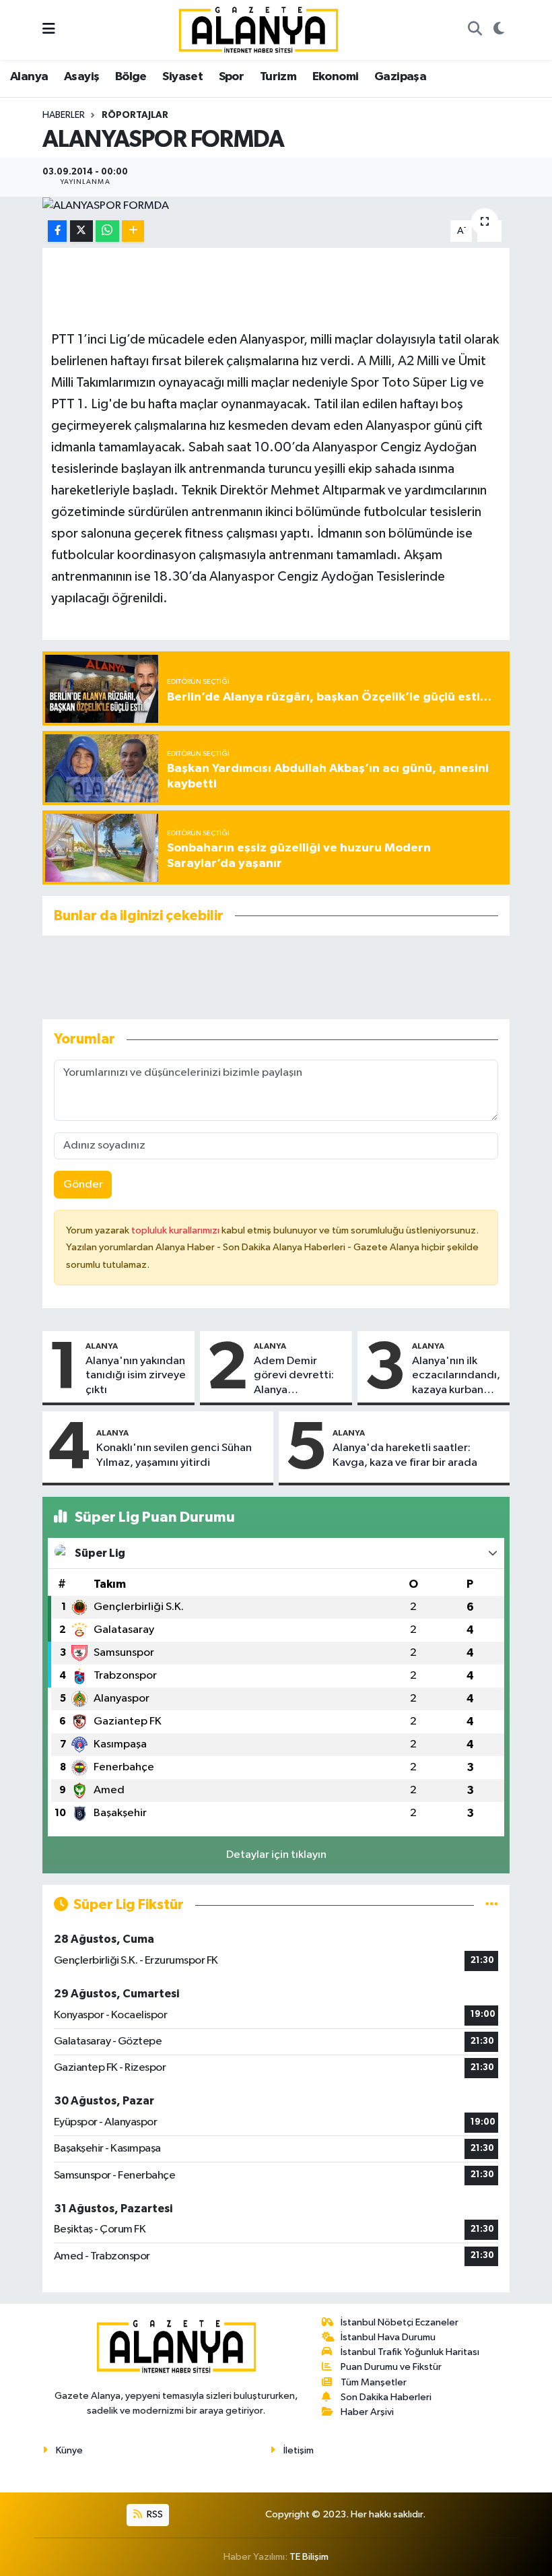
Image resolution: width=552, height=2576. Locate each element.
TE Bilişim (309, 2557)
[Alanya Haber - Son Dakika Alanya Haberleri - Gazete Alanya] (258, 29)
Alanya (29, 77)
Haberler (64, 115)
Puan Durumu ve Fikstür (391, 2367)
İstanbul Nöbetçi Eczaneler (400, 2322)
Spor (232, 77)
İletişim (299, 2450)
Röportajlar (135, 115)
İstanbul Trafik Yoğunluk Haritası (410, 2352)
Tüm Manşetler (374, 2382)
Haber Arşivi (367, 2412)
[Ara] (475, 30)
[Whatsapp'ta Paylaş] (107, 231)
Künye (69, 2450)
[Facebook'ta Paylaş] (57, 231)
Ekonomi (336, 77)
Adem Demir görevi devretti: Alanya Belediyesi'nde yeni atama (294, 1376)
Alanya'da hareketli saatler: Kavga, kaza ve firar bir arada (405, 1455)
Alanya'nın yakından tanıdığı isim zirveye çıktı (136, 1376)
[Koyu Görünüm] (498, 30)
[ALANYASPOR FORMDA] (276, 205)
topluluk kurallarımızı (176, 1230)
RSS (154, 2514)
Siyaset (182, 77)
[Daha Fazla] (133, 231)
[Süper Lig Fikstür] (492, 1905)
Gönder (83, 1185)
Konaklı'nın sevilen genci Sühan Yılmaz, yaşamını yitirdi (174, 1455)
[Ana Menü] (49, 30)
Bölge (131, 77)
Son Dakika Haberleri (386, 2397)
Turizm (278, 77)
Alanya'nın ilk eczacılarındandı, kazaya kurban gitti (456, 1376)
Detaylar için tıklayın (276, 1855)
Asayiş (81, 77)
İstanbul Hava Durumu (388, 2337)
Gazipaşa (400, 77)
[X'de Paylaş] (81, 231)
